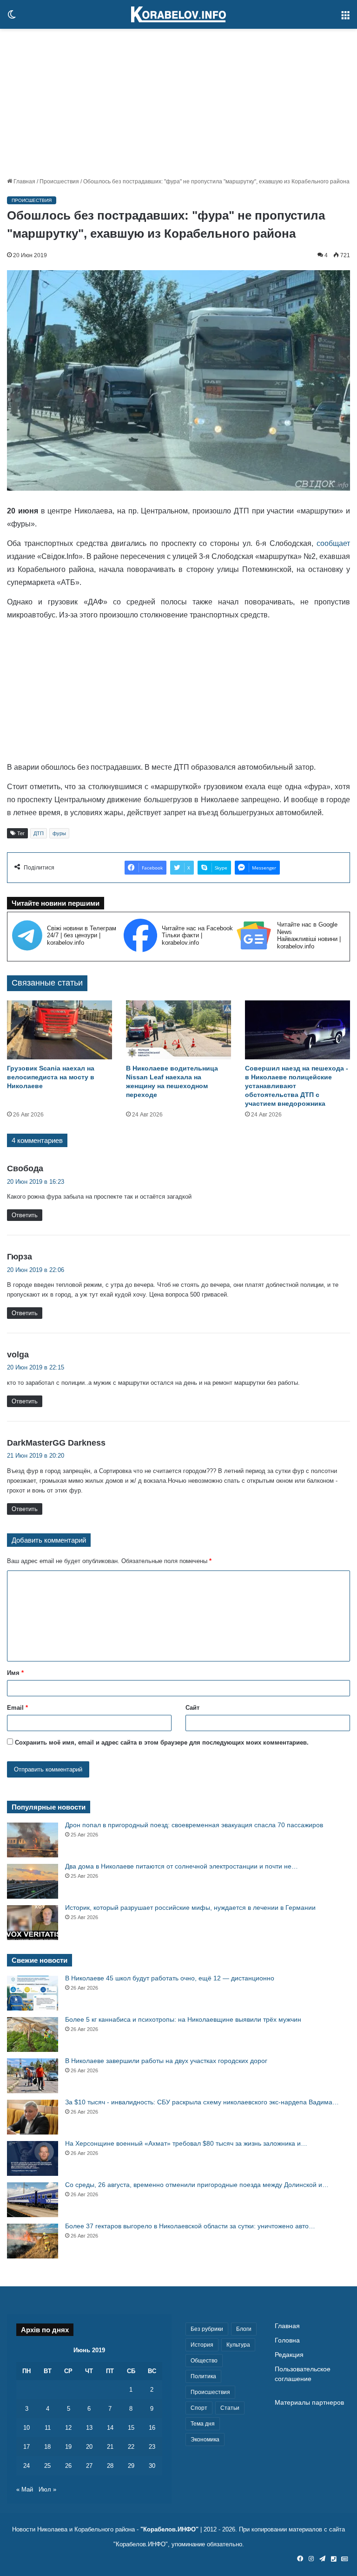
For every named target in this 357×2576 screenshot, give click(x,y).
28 (110, 2466)
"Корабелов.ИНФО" (169, 2529)
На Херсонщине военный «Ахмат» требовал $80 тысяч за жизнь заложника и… (186, 2143)
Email (17, 1708)
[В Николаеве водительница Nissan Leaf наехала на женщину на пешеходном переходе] (178, 1030)
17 (26, 2447)
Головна (287, 2340)
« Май (25, 2489)
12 (68, 2428)
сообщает (333, 543)
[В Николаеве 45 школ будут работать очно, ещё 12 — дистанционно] (33, 1993)
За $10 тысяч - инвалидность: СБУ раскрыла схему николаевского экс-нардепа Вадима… (202, 2102)
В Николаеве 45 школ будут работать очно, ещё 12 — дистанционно (170, 1978)
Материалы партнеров (309, 2403)
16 (152, 2428)
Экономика (205, 2440)
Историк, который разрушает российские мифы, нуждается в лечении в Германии (190, 1908)
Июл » (47, 2489)
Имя (15, 1673)
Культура (238, 2345)
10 (26, 2428)
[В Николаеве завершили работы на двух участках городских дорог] (33, 2076)
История (202, 2345)
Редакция (289, 2355)
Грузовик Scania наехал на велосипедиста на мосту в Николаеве (51, 1077)
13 (89, 2428)
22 (131, 2447)
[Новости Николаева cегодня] (178, 14)
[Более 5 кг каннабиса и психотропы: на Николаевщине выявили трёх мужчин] (33, 2034)
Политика (203, 2376)
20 (89, 2447)
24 (26, 2466)
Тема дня (203, 2424)
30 (152, 2466)
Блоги (244, 2329)
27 (89, 2466)
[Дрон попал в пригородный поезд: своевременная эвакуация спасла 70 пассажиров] (33, 1840)
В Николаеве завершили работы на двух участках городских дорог (166, 2061)
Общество (204, 2361)
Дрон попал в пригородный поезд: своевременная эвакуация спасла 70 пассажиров (194, 1825)
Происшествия (59, 182)
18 (47, 2447)
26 (68, 2466)
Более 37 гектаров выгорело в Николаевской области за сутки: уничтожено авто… (190, 2226)
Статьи (230, 2408)
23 (152, 2447)
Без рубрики (207, 2329)
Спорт (199, 2408)
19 (68, 2447)
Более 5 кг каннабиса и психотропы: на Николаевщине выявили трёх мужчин (183, 2019)
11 (48, 2428)
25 (47, 2466)
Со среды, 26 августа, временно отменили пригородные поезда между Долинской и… (197, 2185)
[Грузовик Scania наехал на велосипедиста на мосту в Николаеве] (59, 1030)
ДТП (39, 833)
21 (110, 2447)
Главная (24, 182)
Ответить (25, 1215)
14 (110, 2428)
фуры (59, 833)
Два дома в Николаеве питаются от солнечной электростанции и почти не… (182, 1866)
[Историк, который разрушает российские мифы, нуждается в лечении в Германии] (33, 1923)
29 (131, 2466)
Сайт (192, 1708)
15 (131, 2428)
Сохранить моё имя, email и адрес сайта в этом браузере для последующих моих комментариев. (162, 1742)
